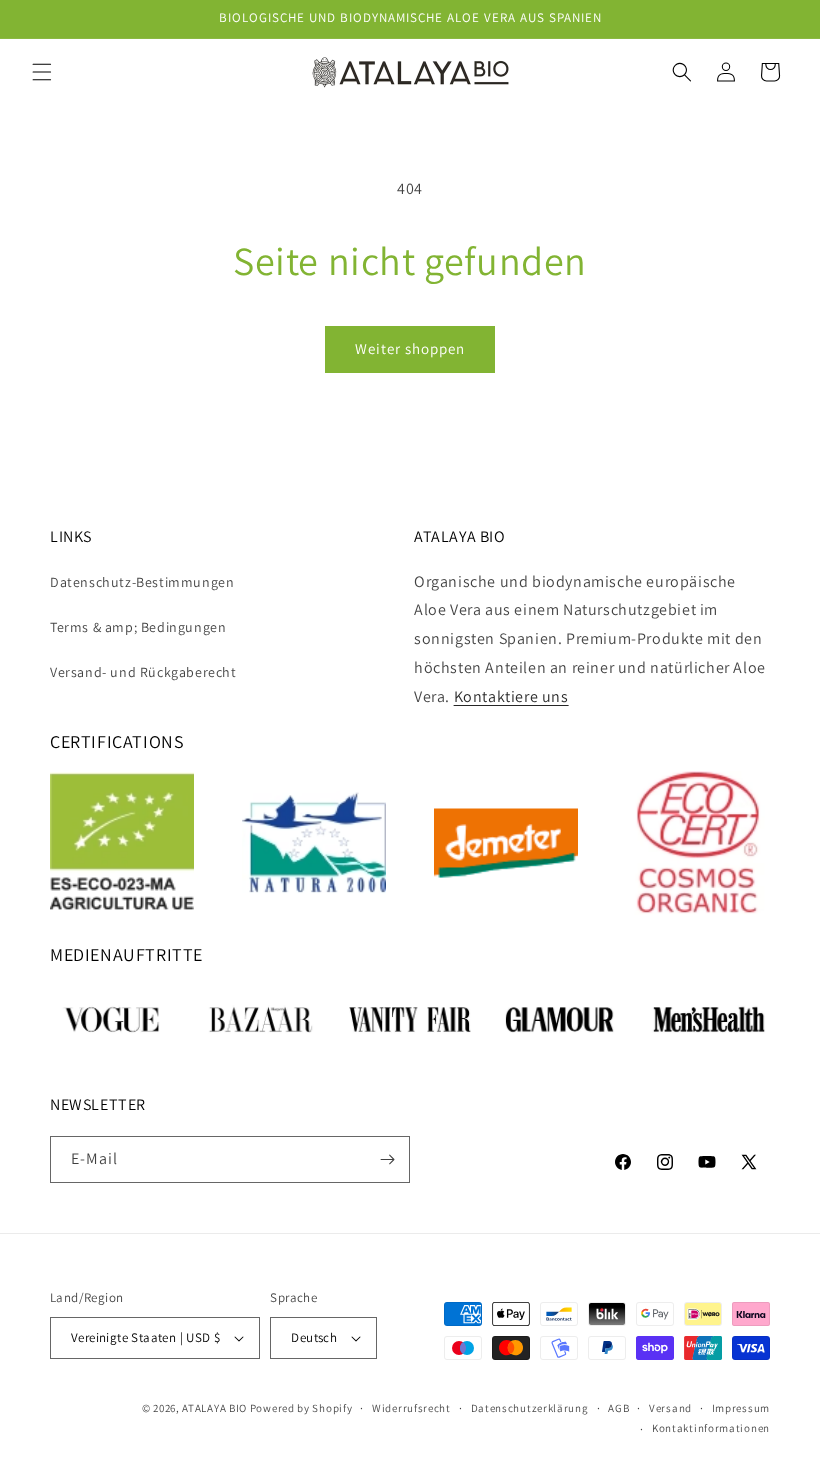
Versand (670, 1408)
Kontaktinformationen (711, 1428)
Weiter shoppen (410, 348)
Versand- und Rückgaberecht (143, 672)
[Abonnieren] (387, 1159)
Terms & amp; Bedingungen (138, 627)
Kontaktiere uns (511, 696)
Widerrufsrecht (411, 1408)
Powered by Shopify (301, 1408)
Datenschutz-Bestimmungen (142, 582)
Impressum (741, 1408)
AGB (618, 1408)
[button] (42, 72)
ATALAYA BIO (214, 1408)
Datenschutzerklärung (530, 1408)
